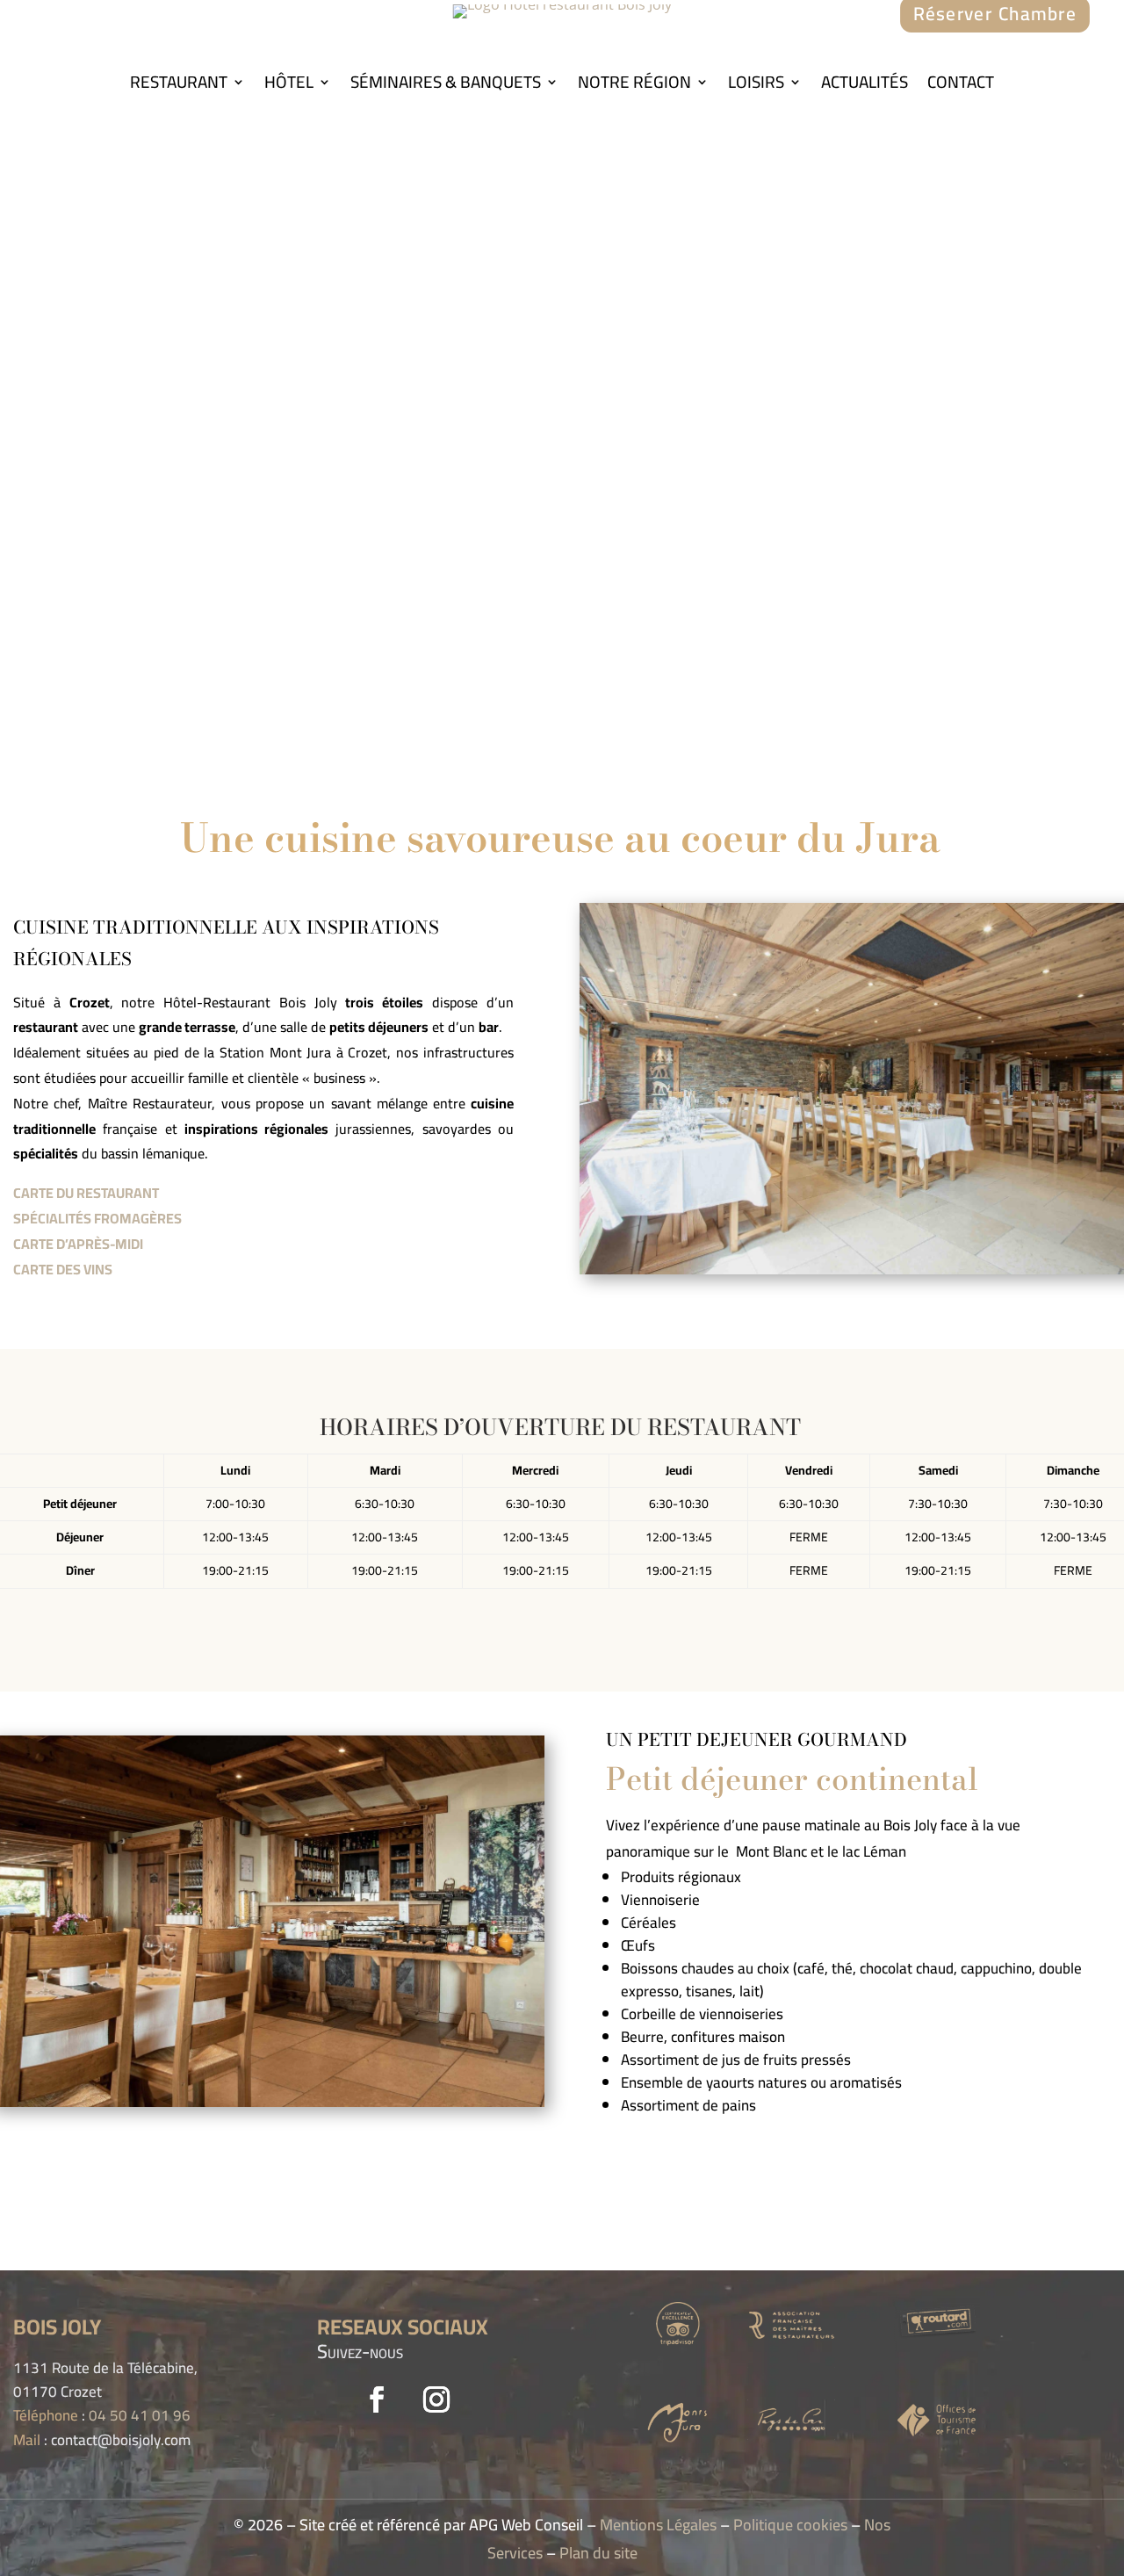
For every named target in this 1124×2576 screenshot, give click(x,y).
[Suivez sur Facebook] (377, 2399)
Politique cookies (790, 2525)
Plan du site (598, 2553)
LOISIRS (756, 85)
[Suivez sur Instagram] (436, 2399)
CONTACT (961, 85)
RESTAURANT (179, 85)
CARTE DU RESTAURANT (86, 1193)
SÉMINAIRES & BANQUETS (446, 85)
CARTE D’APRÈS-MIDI (78, 1244)
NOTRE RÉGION (634, 85)
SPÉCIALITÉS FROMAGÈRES (97, 1218)
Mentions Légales (658, 2525)
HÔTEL (289, 85)
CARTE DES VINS (63, 1269)
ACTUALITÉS (865, 85)
